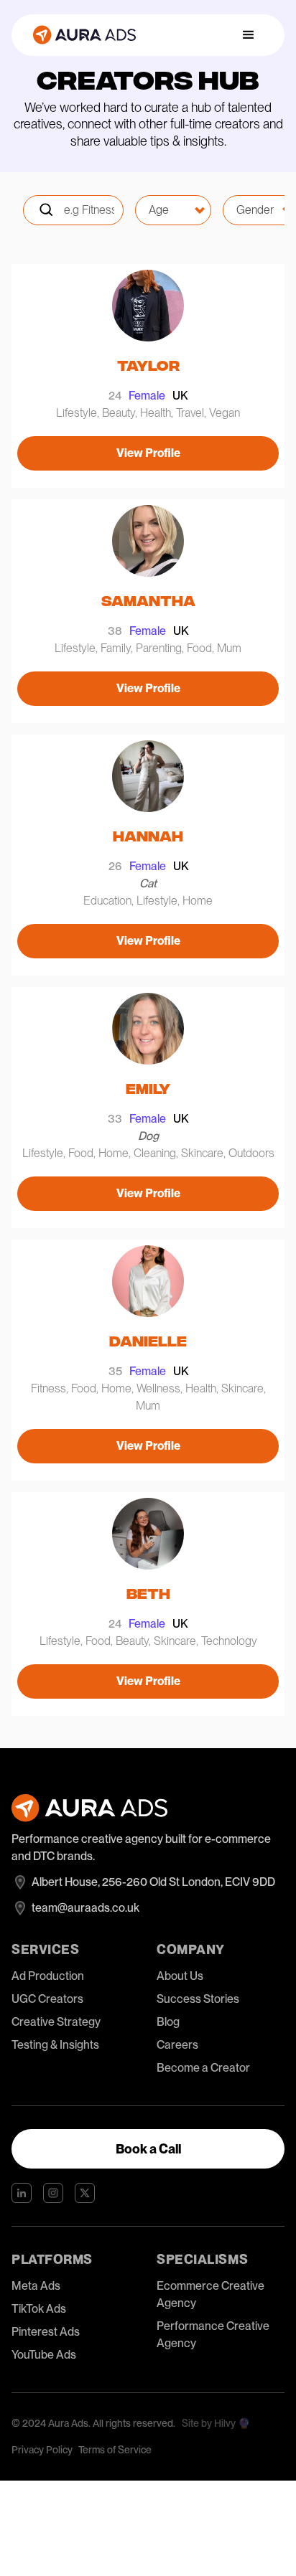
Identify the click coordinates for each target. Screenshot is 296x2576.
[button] (249, 35)
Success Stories (198, 1999)
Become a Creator (203, 2068)
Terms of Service (115, 2450)
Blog (168, 2022)
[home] (81, 35)
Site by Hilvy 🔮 (216, 2423)
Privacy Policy (42, 2450)
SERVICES (45, 1949)
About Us (180, 1976)
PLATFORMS (52, 2259)
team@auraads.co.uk (85, 1908)
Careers (177, 2045)
